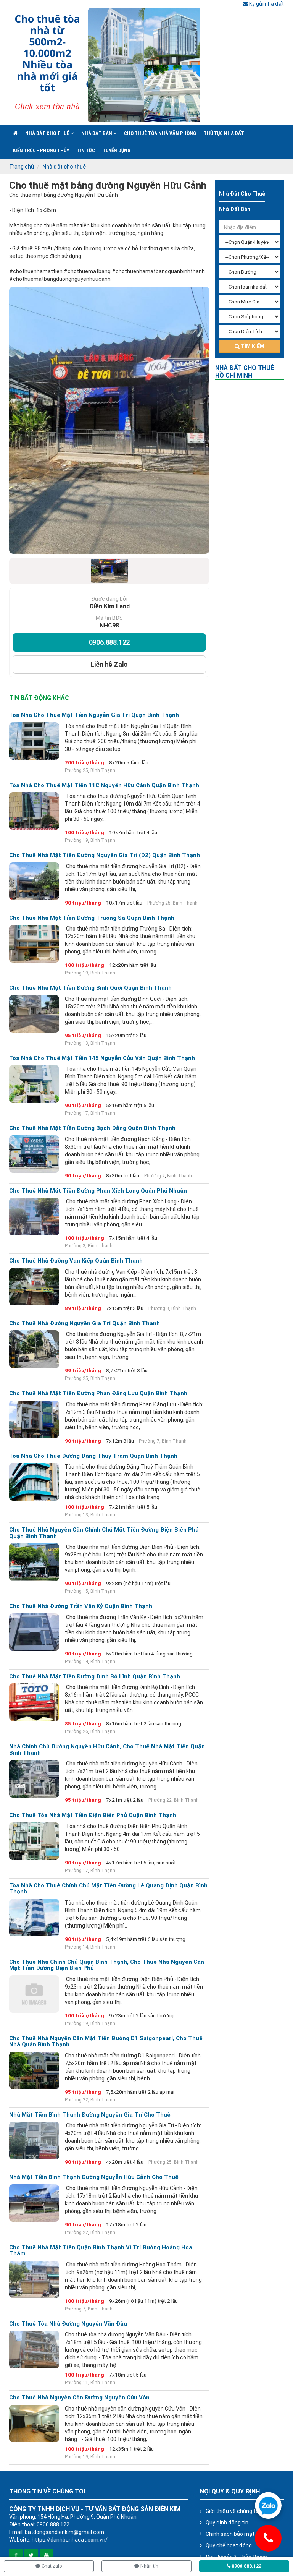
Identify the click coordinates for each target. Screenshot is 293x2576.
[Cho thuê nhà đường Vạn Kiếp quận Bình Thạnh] (34, 1287)
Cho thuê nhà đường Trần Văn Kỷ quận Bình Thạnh (81, 1606)
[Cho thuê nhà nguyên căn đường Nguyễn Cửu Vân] (34, 2424)
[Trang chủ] (15, 133)
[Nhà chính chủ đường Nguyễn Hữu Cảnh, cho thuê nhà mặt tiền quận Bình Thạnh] (34, 1778)
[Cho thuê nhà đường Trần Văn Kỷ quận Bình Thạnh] (34, 1632)
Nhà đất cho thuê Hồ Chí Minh (245, 372)
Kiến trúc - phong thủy (41, 150)
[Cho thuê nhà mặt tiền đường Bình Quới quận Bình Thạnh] (34, 1014)
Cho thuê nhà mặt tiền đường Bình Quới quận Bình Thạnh (90, 988)
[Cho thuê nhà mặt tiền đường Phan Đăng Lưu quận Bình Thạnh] (34, 1419)
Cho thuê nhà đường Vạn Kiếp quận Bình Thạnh (76, 1261)
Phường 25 (76, 770)
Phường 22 (160, 1800)
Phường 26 (76, 1731)
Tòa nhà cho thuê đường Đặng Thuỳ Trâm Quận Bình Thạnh (93, 1456)
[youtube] (46, 2556)
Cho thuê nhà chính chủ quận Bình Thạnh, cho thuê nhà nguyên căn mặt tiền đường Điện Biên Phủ (107, 1965)
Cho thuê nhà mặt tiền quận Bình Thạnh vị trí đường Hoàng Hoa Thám (101, 2251)
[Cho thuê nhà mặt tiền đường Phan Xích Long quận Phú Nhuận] (34, 1216)
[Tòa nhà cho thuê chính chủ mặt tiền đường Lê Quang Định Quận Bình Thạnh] (34, 1918)
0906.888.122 (109, 642)
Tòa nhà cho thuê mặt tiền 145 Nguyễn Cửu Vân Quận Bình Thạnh (102, 1058)
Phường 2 (155, 1176)
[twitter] (31, 2556)
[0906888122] (268, 2505)
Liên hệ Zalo (109, 664)
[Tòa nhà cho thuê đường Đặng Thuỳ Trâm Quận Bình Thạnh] (34, 1482)
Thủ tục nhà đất (224, 133)
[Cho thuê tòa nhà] (105, 65)
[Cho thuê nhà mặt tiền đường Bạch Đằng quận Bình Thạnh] (34, 1154)
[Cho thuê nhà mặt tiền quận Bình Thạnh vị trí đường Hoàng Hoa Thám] (34, 2279)
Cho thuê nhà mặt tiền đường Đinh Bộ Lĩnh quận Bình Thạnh (95, 1677)
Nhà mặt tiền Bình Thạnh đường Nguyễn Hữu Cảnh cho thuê (94, 2177)
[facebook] (16, 2556)
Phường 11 (76, 2383)
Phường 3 (75, 1246)
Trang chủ (22, 167)
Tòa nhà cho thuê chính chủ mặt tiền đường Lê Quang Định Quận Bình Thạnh (108, 1889)
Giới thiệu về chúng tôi (233, 2511)
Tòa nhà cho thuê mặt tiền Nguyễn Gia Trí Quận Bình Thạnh (94, 715)
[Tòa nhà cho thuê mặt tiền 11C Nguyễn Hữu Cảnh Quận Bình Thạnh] (34, 811)
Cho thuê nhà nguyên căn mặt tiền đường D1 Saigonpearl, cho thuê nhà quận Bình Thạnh (106, 2042)
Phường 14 (76, 1662)
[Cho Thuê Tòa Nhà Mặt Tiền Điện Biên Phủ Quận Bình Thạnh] (34, 1841)
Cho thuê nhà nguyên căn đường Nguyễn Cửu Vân (79, 2398)
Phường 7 (149, 1441)
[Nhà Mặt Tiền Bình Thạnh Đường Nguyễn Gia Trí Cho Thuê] (34, 2140)
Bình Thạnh (103, 770)
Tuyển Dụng (117, 150)
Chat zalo (51, 2566)
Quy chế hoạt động (229, 2545)
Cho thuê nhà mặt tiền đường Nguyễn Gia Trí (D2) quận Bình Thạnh (105, 855)
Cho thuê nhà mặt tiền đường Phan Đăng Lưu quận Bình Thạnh (98, 1393)
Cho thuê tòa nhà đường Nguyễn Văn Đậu (68, 2324)
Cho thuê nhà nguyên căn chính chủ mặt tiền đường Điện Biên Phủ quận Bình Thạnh (104, 1533)
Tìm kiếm (252, 346)
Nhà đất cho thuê (48, 133)
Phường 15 (76, 1591)
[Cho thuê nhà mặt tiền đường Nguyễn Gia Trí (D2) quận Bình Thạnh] (34, 881)
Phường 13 (76, 1043)
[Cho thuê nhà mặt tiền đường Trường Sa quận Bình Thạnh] (34, 944)
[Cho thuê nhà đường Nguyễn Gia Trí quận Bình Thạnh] (34, 1349)
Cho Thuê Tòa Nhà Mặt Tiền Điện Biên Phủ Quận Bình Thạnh (93, 1815)
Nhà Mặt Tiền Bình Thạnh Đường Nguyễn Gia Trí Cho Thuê (90, 2115)
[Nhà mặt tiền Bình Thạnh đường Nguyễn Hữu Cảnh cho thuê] (34, 2203)
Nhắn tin (149, 2566)
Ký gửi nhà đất (266, 4)
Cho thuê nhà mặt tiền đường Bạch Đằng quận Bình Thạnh (92, 1128)
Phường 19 (76, 840)
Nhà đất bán (97, 133)
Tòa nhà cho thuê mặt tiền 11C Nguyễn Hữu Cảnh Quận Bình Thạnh (104, 785)
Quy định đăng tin (227, 2523)
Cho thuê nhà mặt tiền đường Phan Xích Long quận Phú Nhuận (98, 1191)
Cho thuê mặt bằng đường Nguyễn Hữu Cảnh (108, 185)
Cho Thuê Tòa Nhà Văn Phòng (160, 133)
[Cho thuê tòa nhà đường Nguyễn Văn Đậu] (34, 2349)
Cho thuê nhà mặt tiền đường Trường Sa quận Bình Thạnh (92, 918)
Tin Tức (86, 150)
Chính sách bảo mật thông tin (242, 2534)
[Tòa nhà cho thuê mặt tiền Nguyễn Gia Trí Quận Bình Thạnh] (34, 741)
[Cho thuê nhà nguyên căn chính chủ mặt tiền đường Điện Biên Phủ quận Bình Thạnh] (34, 1562)
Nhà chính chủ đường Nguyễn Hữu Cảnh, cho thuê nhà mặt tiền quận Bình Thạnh (107, 1750)
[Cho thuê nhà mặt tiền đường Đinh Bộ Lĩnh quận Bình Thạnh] (34, 1702)
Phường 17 (76, 1113)
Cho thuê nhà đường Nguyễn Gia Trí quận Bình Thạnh (85, 1324)
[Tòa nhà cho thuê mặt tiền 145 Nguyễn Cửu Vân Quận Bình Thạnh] (34, 1084)
